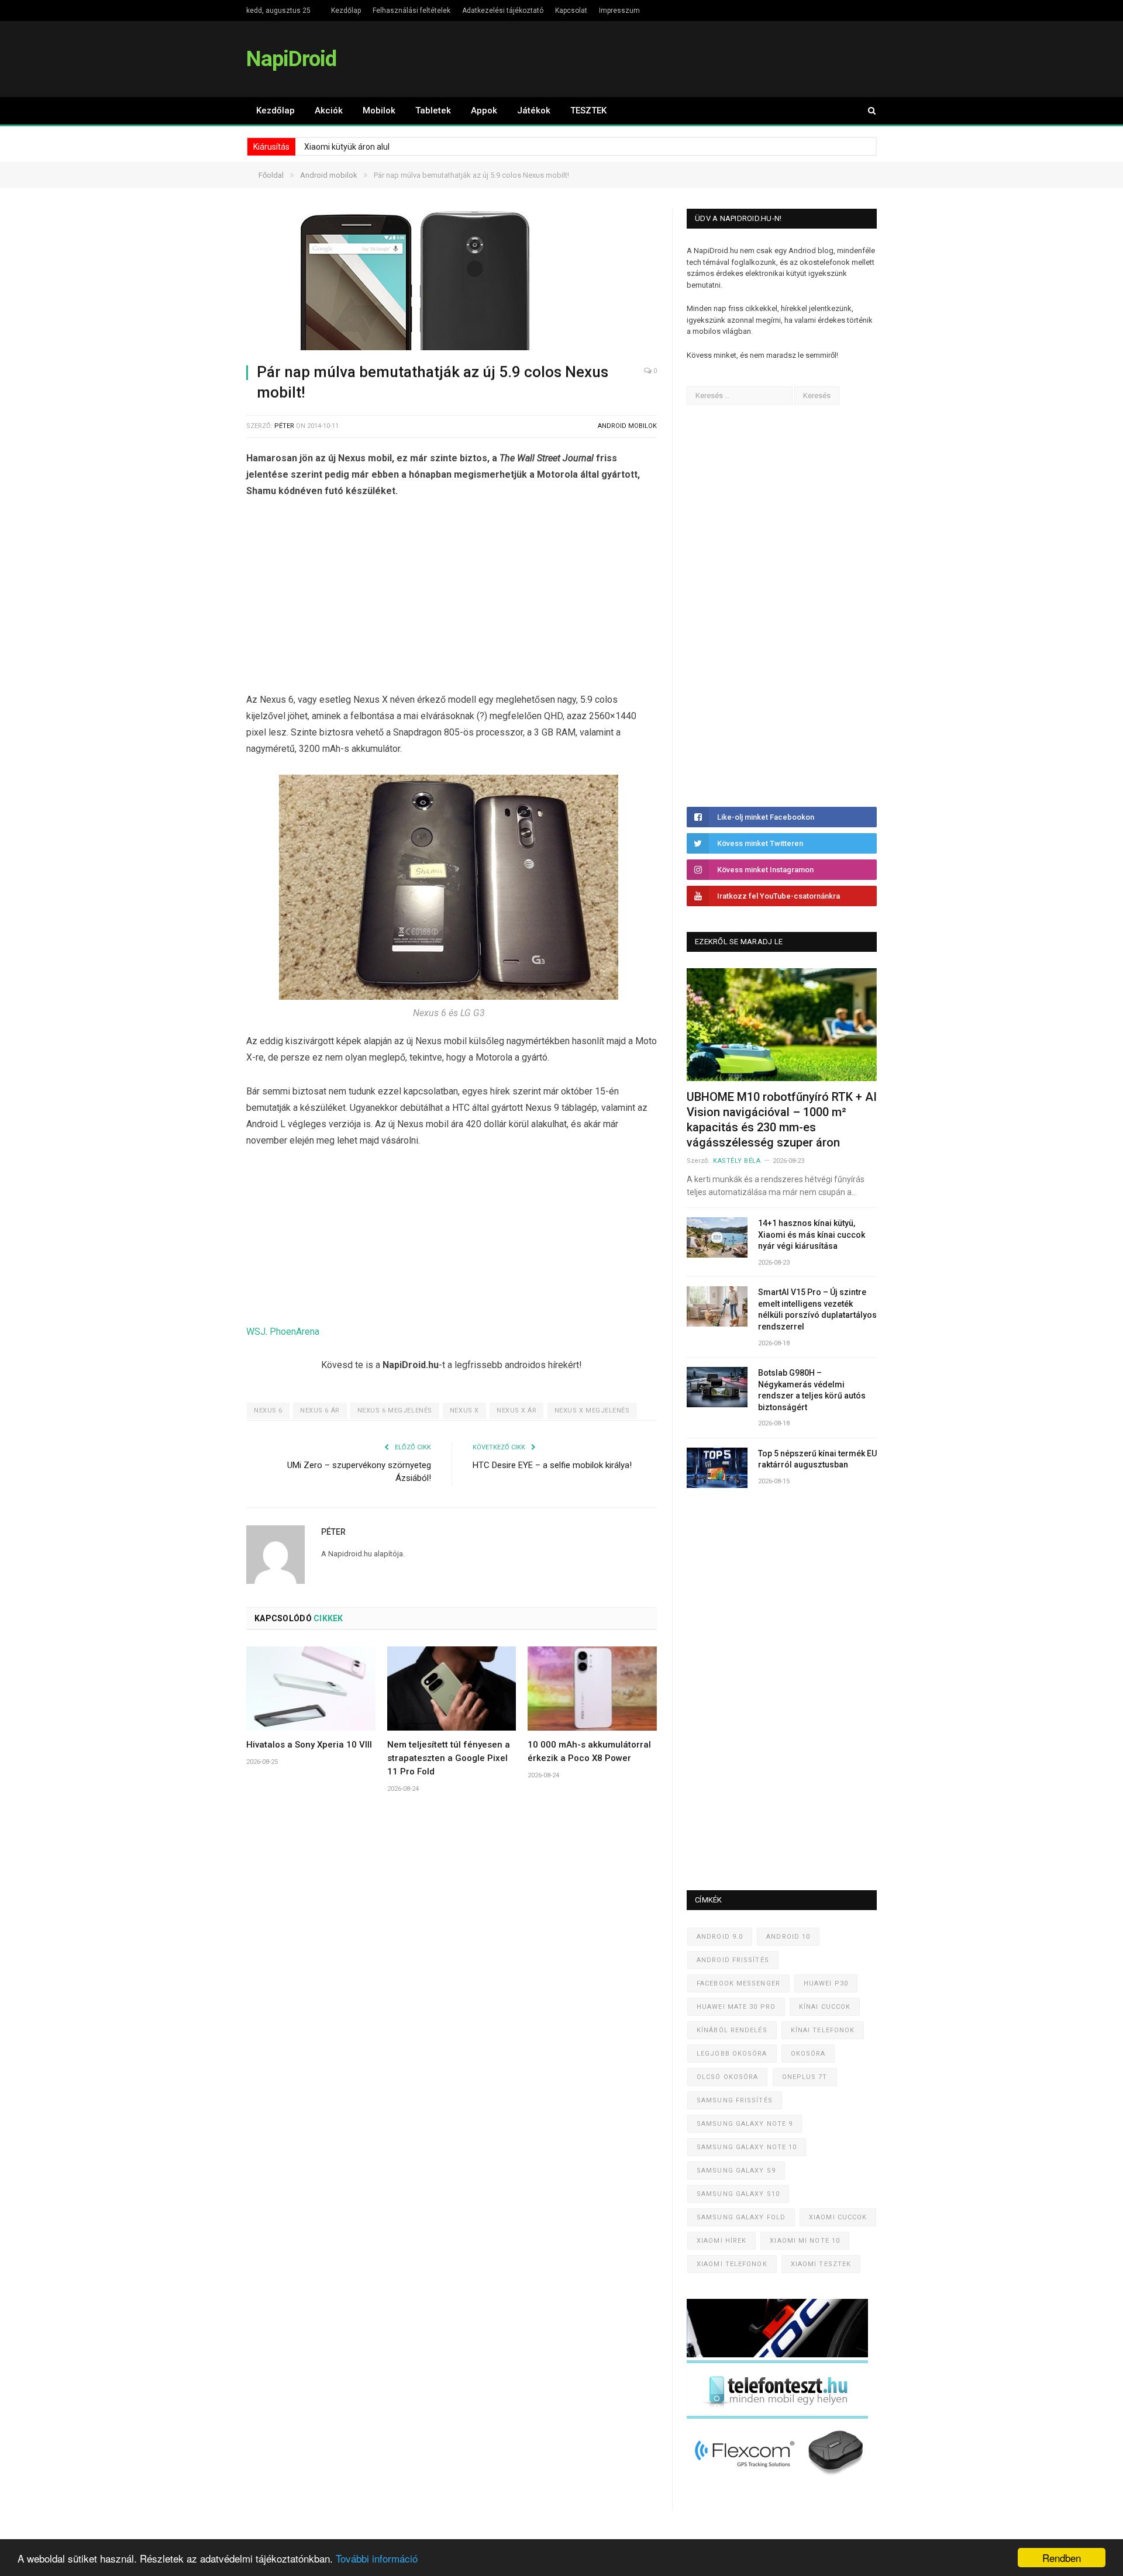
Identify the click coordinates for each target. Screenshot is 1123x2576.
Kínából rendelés (732, 2030)
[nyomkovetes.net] (781, 2479)
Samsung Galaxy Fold (741, 2217)
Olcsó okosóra (727, 2077)
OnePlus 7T (805, 2077)
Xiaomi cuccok (838, 2217)
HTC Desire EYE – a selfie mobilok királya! (552, 1465)
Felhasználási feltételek (411, 11)
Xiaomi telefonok (732, 2264)
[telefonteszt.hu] (777, 2416)
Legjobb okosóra (732, 2054)
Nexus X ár (517, 1410)
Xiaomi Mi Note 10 (805, 2241)
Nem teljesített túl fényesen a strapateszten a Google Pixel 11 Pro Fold (449, 1758)
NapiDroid (291, 59)
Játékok (534, 111)
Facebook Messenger (738, 1983)
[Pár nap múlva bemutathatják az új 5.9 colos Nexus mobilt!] (452, 281)
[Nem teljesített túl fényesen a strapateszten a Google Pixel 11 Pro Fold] (452, 1688)
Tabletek (433, 111)
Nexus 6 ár (320, 1410)
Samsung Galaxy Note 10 (747, 2147)
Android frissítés (733, 1960)
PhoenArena (294, 1332)
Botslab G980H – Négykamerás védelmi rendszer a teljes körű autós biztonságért (812, 1390)
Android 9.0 (720, 1937)
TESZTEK (588, 111)
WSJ (256, 1332)
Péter (284, 426)
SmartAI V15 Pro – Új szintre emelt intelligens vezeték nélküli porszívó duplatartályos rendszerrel (817, 1309)
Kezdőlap (346, 11)
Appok (484, 111)
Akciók (329, 111)
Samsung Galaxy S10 (738, 2194)
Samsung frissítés (735, 2100)
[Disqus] (452, 1975)
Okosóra (808, 2054)
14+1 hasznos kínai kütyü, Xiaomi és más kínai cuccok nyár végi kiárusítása (812, 1235)
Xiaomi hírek (721, 2241)
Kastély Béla (737, 1161)
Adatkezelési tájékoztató (503, 11)
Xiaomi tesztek (821, 2264)
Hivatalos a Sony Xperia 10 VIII (309, 1745)
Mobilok (379, 111)
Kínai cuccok (825, 2007)
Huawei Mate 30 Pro (736, 2007)
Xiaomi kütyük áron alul (347, 147)
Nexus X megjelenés (592, 1410)
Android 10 (788, 1937)
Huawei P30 (826, 1983)
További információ (377, 2558)
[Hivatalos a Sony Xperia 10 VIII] (311, 1688)
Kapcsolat (571, 11)
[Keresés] (866, 111)
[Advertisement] (452, 598)
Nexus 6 (268, 1410)
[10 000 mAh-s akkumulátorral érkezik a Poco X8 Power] (592, 1688)
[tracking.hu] (777, 2355)
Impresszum (619, 11)
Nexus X (464, 1410)
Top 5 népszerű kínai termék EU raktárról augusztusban (817, 1459)
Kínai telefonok (823, 2030)
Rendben (1062, 2558)
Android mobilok (627, 426)
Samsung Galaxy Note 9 (745, 2124)
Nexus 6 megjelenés (395, 1410)
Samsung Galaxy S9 (736, 2171)
